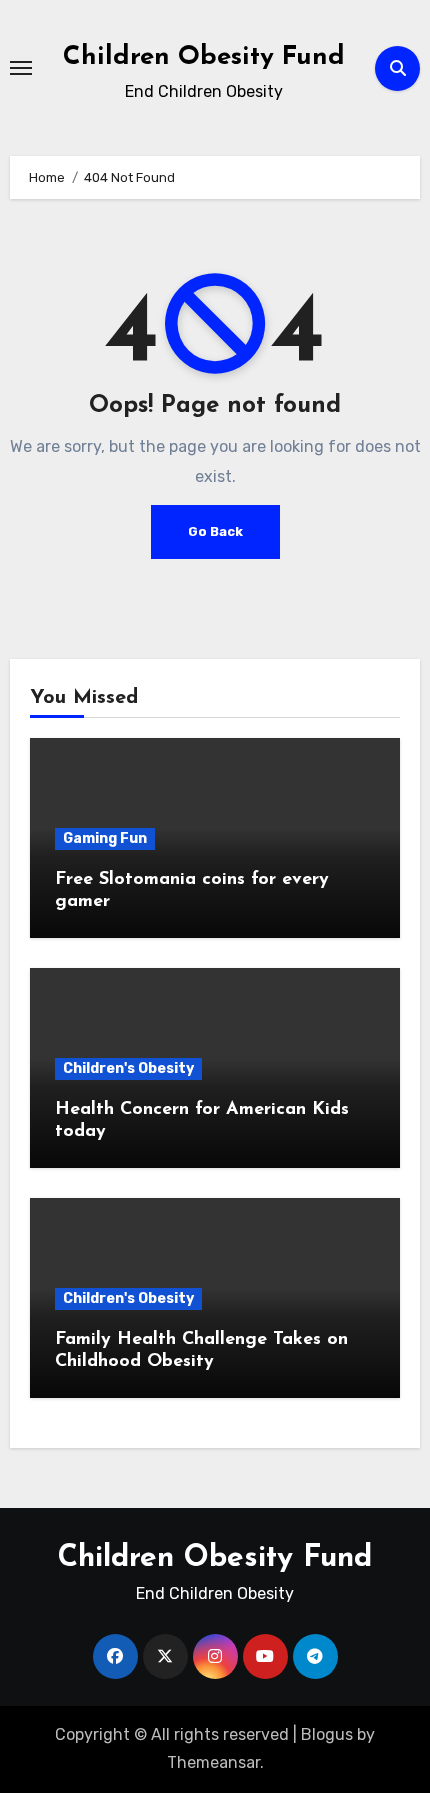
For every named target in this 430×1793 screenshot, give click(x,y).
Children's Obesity (128, 1068)
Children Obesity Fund (204, 57)
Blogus (327, 1734)
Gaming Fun (105, 838)
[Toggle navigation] (21, 68)
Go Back (215, 531)
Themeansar (213, 1762)
